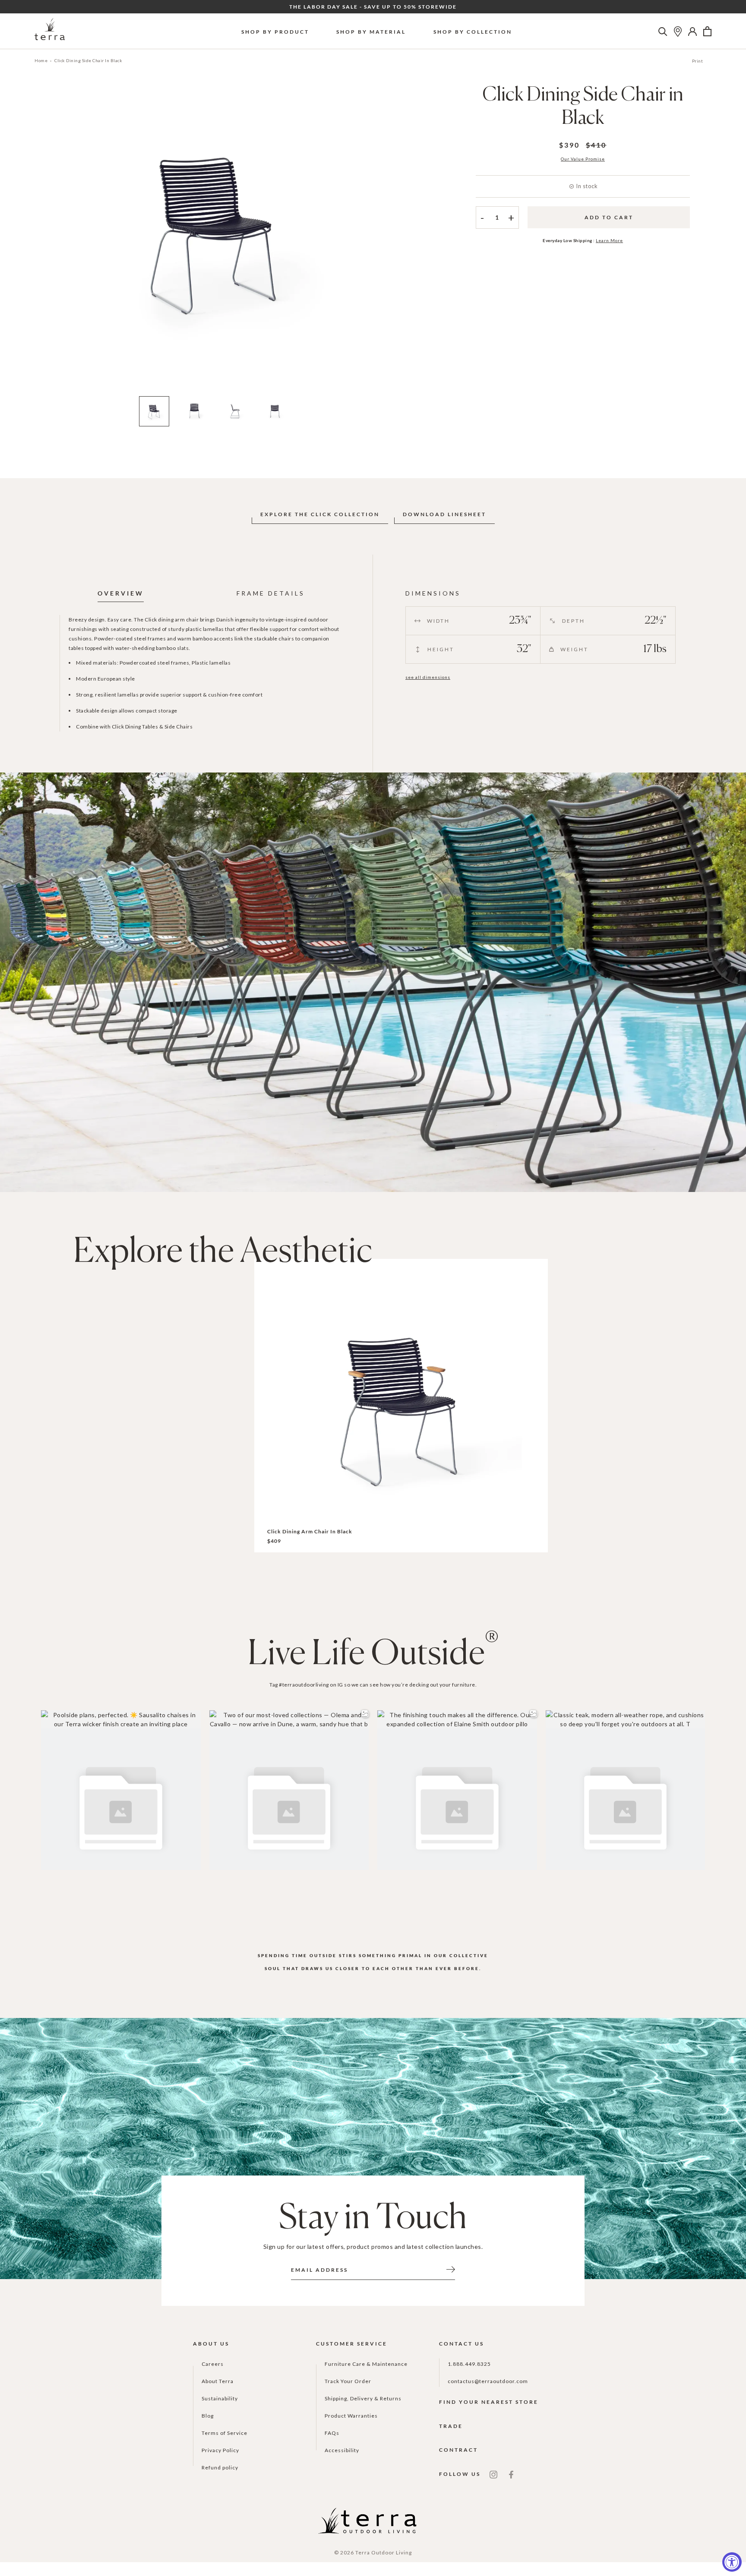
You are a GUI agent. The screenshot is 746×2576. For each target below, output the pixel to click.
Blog (208, 2416)
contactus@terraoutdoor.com (488, 2381)
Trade (451, 2426)
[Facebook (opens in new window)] (511, 2474)
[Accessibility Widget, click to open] (732, 2562)
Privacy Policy (220, 2450)
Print (698, 61)
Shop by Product (275, 32)
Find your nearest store (489, 2402)
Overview (121, 593)
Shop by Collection (473, 32)
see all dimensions (428, 677)
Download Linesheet (444, 514)
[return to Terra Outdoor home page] (50, 31)
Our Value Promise (583, 159)
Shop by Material (371, 32)
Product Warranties (351, 2416)
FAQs (332, 2433)
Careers (213, 2364)
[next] (387, 242)
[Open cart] (707, 32)
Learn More (609, 240)
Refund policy (220, 2467)
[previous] (42, 242)
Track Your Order (348, 2381)
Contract (458, 2450)
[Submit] (451, 2269)
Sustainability (220, 2398)
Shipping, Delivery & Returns (363, 2398)
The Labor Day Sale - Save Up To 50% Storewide (373, 7)
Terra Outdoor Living (384, 2552)
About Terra (218, 2381)
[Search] (663, 32)
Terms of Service (224, 2433)
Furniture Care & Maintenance (366, 2364)
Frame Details (271, 593)
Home (41, 60)
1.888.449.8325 (469, 2364)
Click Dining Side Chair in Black (88, 60)
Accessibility (342, 2450)
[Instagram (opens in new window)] (493, 2474)
